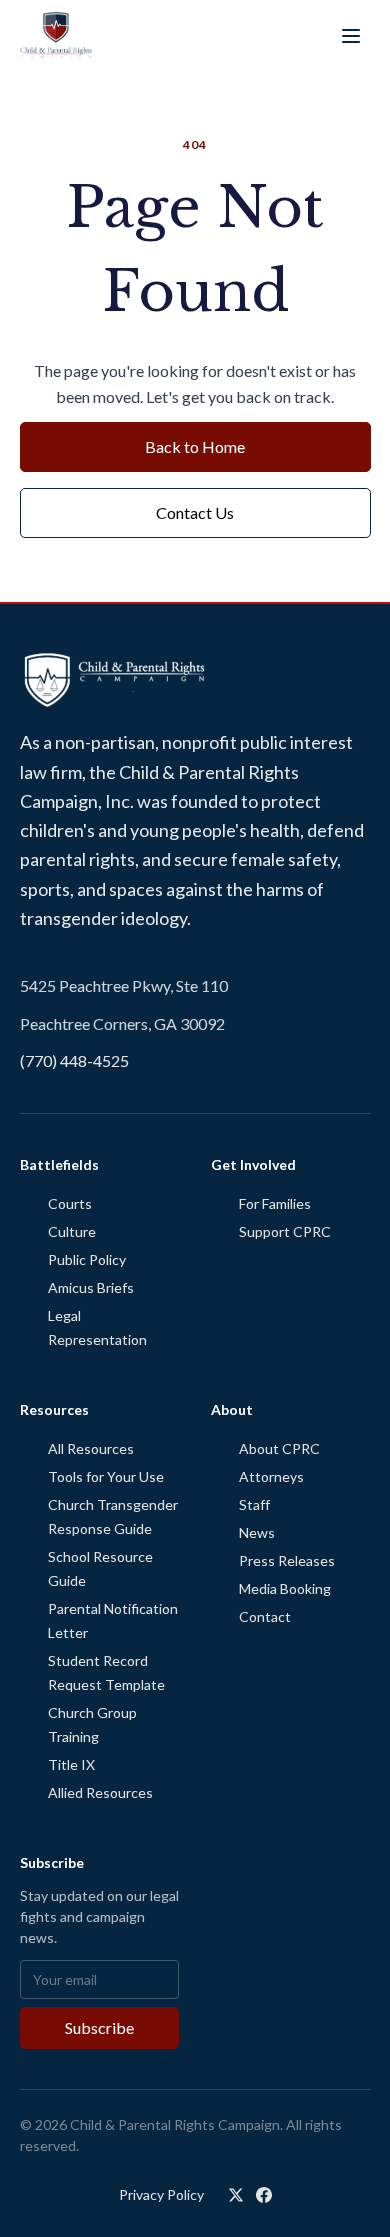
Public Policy (87, 1259)
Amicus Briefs (91, 1287)
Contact (265, 1616)
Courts (70, 1203)
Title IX (71, 1764)
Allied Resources (100, 1792)
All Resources (91, 1448)
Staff (254, 1504)
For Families (275, 1203)
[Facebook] (264, 2195)
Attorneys (271, 1476)
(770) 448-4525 (74, 1060)
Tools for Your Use (106, 1476)
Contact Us (195, 512)
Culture (72, 1231)
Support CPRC (285, 1231)
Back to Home (195, 446)
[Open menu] (351, 36)
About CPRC (279, 1448)
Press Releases (287, 1560)
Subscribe (99, 2027)
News (257, 1532)
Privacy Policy (161, 2194)
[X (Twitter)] (236, 2195)
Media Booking (285, 1588)
